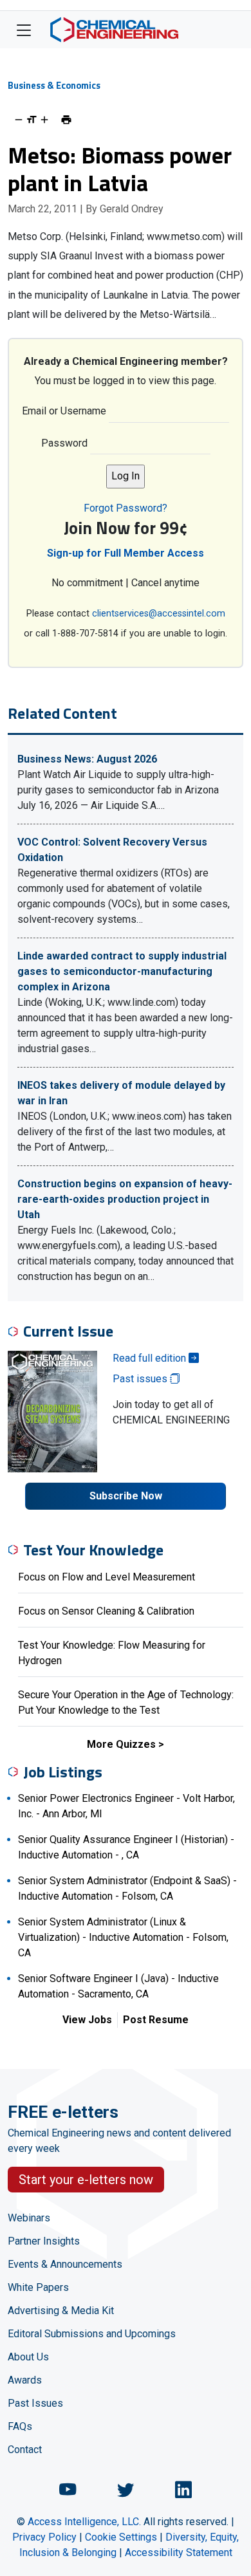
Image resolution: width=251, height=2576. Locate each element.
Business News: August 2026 (87, 759)
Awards (25, 2380)
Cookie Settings (121, 2537)
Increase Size (44, 120)
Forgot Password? (126, 508)
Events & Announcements (65, 2264)
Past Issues (35, 2403)
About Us (28, 2357)
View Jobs (87, 2020)
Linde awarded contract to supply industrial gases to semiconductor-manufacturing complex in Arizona (122, 971)
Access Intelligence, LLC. (84, 2522)
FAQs (20, 2426)
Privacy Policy (44, 2537)
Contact (25, 2450)
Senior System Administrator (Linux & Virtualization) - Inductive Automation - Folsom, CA (123, 1937)
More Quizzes (121, 1744)
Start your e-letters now (86, 2180)
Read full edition (151, 1358)
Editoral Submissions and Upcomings (92, 2334)
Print (66, 120)
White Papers (38, 2287)
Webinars (29, 2218)
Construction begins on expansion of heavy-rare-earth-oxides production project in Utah (125, 1199)
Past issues (141, 1379)
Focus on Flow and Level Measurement (107, 1577)
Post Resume (156, 2020)
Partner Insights (44, 2241)
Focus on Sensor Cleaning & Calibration (106, 1611)
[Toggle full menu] (24, 30)
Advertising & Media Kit (61, 2311)
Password (64, 443)
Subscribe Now (126, 1496)
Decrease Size (19, 120)
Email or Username (64, 411)
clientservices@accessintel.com (159, 614)
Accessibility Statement (179, 2553)
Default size (32, 120)
